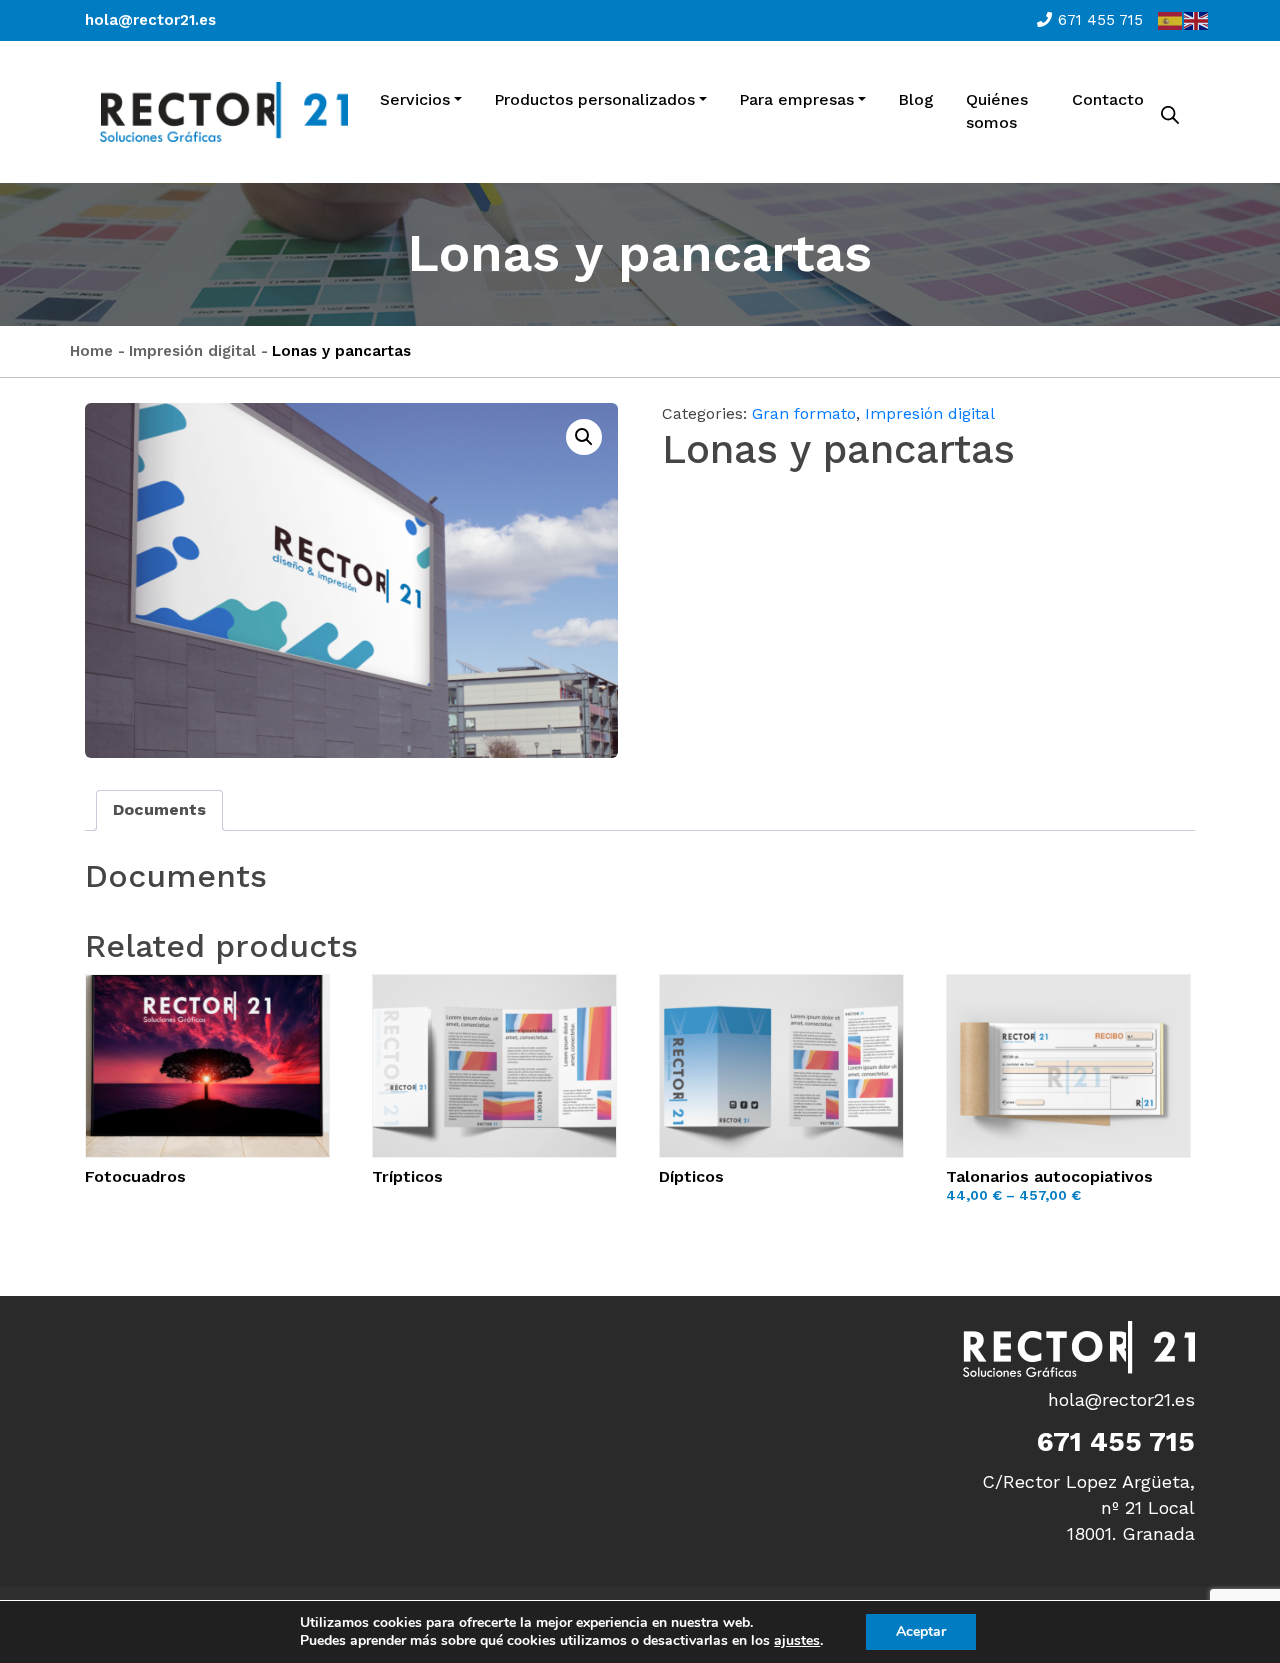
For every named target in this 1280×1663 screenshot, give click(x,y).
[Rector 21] (224, 112)
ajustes (797, 1641)
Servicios (415, 99)
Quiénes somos (997, 111)
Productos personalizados (594, 99)
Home (91, 351)
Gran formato (804, 413)
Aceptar (921, 1631)
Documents (159, 809)
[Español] (1171, 20)
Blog (916, 99)
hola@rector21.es (150, 20)
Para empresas (796, 99)
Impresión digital (192, 351)
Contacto (1108, 99)
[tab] (159, 810)
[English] (1197, 20)
